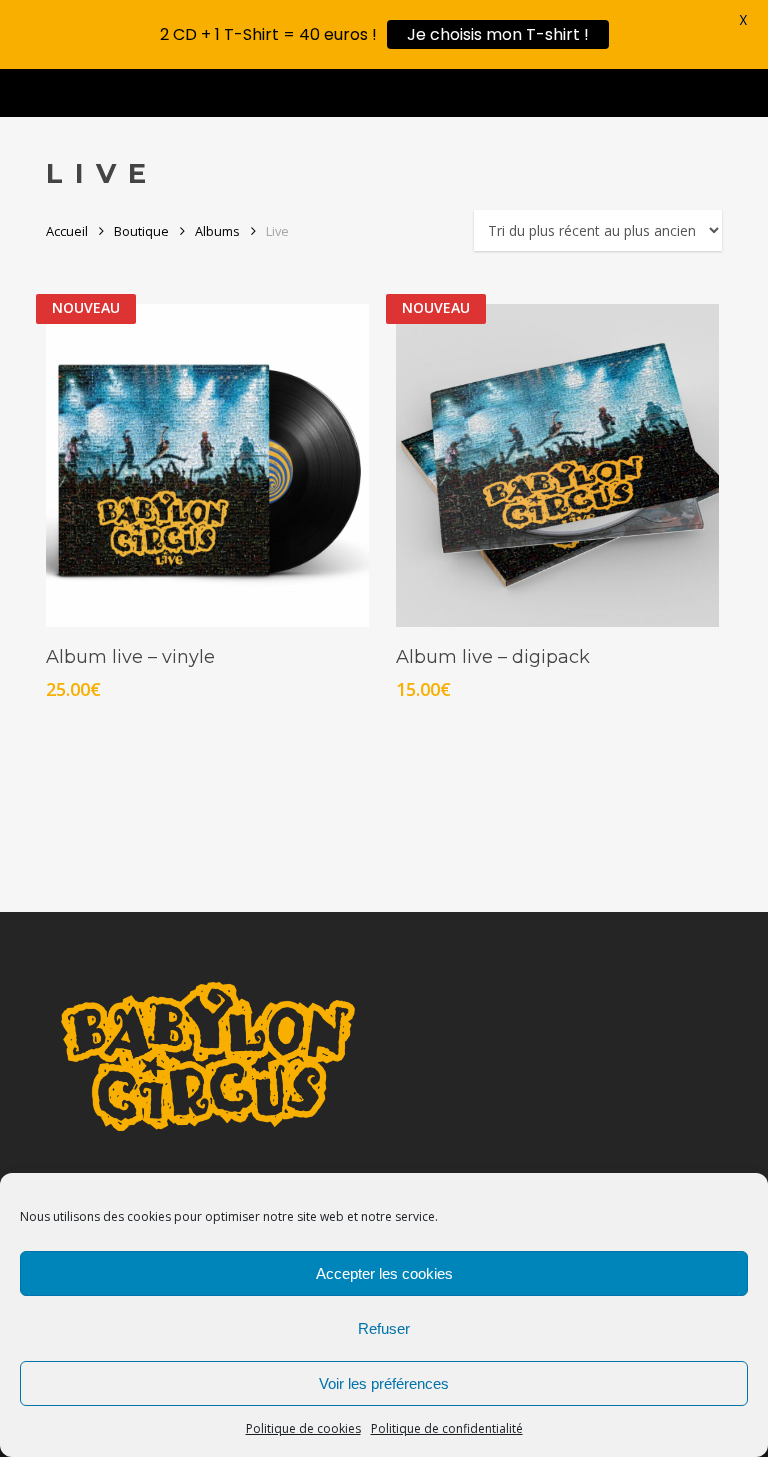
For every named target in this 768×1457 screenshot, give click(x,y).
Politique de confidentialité (447, 1428)
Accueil (67, 231)
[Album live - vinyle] (207, 465)
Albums (217, 231)
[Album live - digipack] (557, 465)
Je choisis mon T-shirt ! (498, 34)
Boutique (141, 231)
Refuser (384, 1328)
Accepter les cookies (384, 1273)
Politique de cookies (303, 1428)
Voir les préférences (384, 1383)
